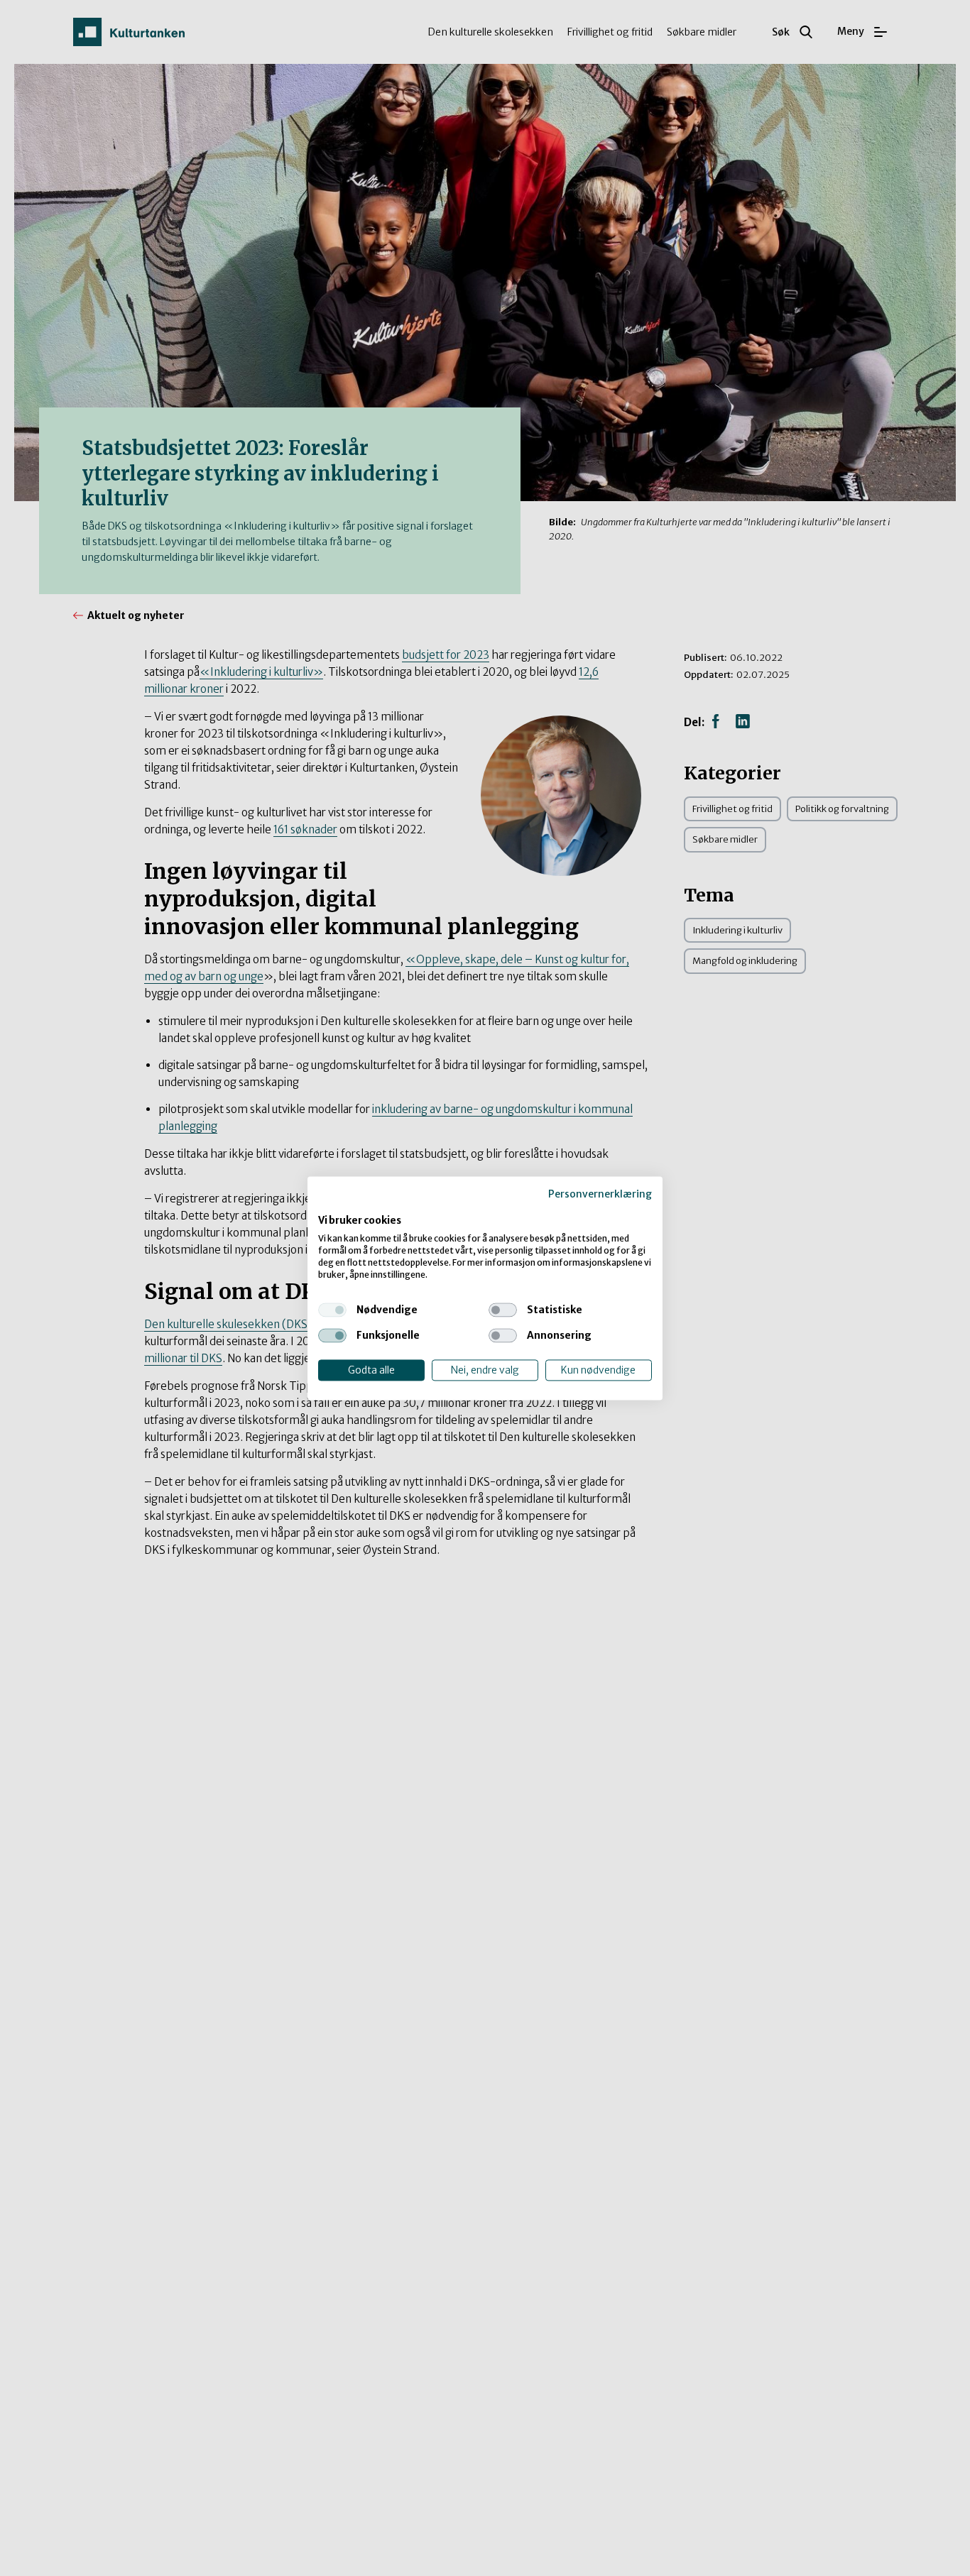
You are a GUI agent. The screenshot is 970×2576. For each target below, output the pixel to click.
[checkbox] (332, 1310)
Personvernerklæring (600, 1194)
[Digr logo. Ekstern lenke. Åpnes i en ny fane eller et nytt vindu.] (328, 1206)
